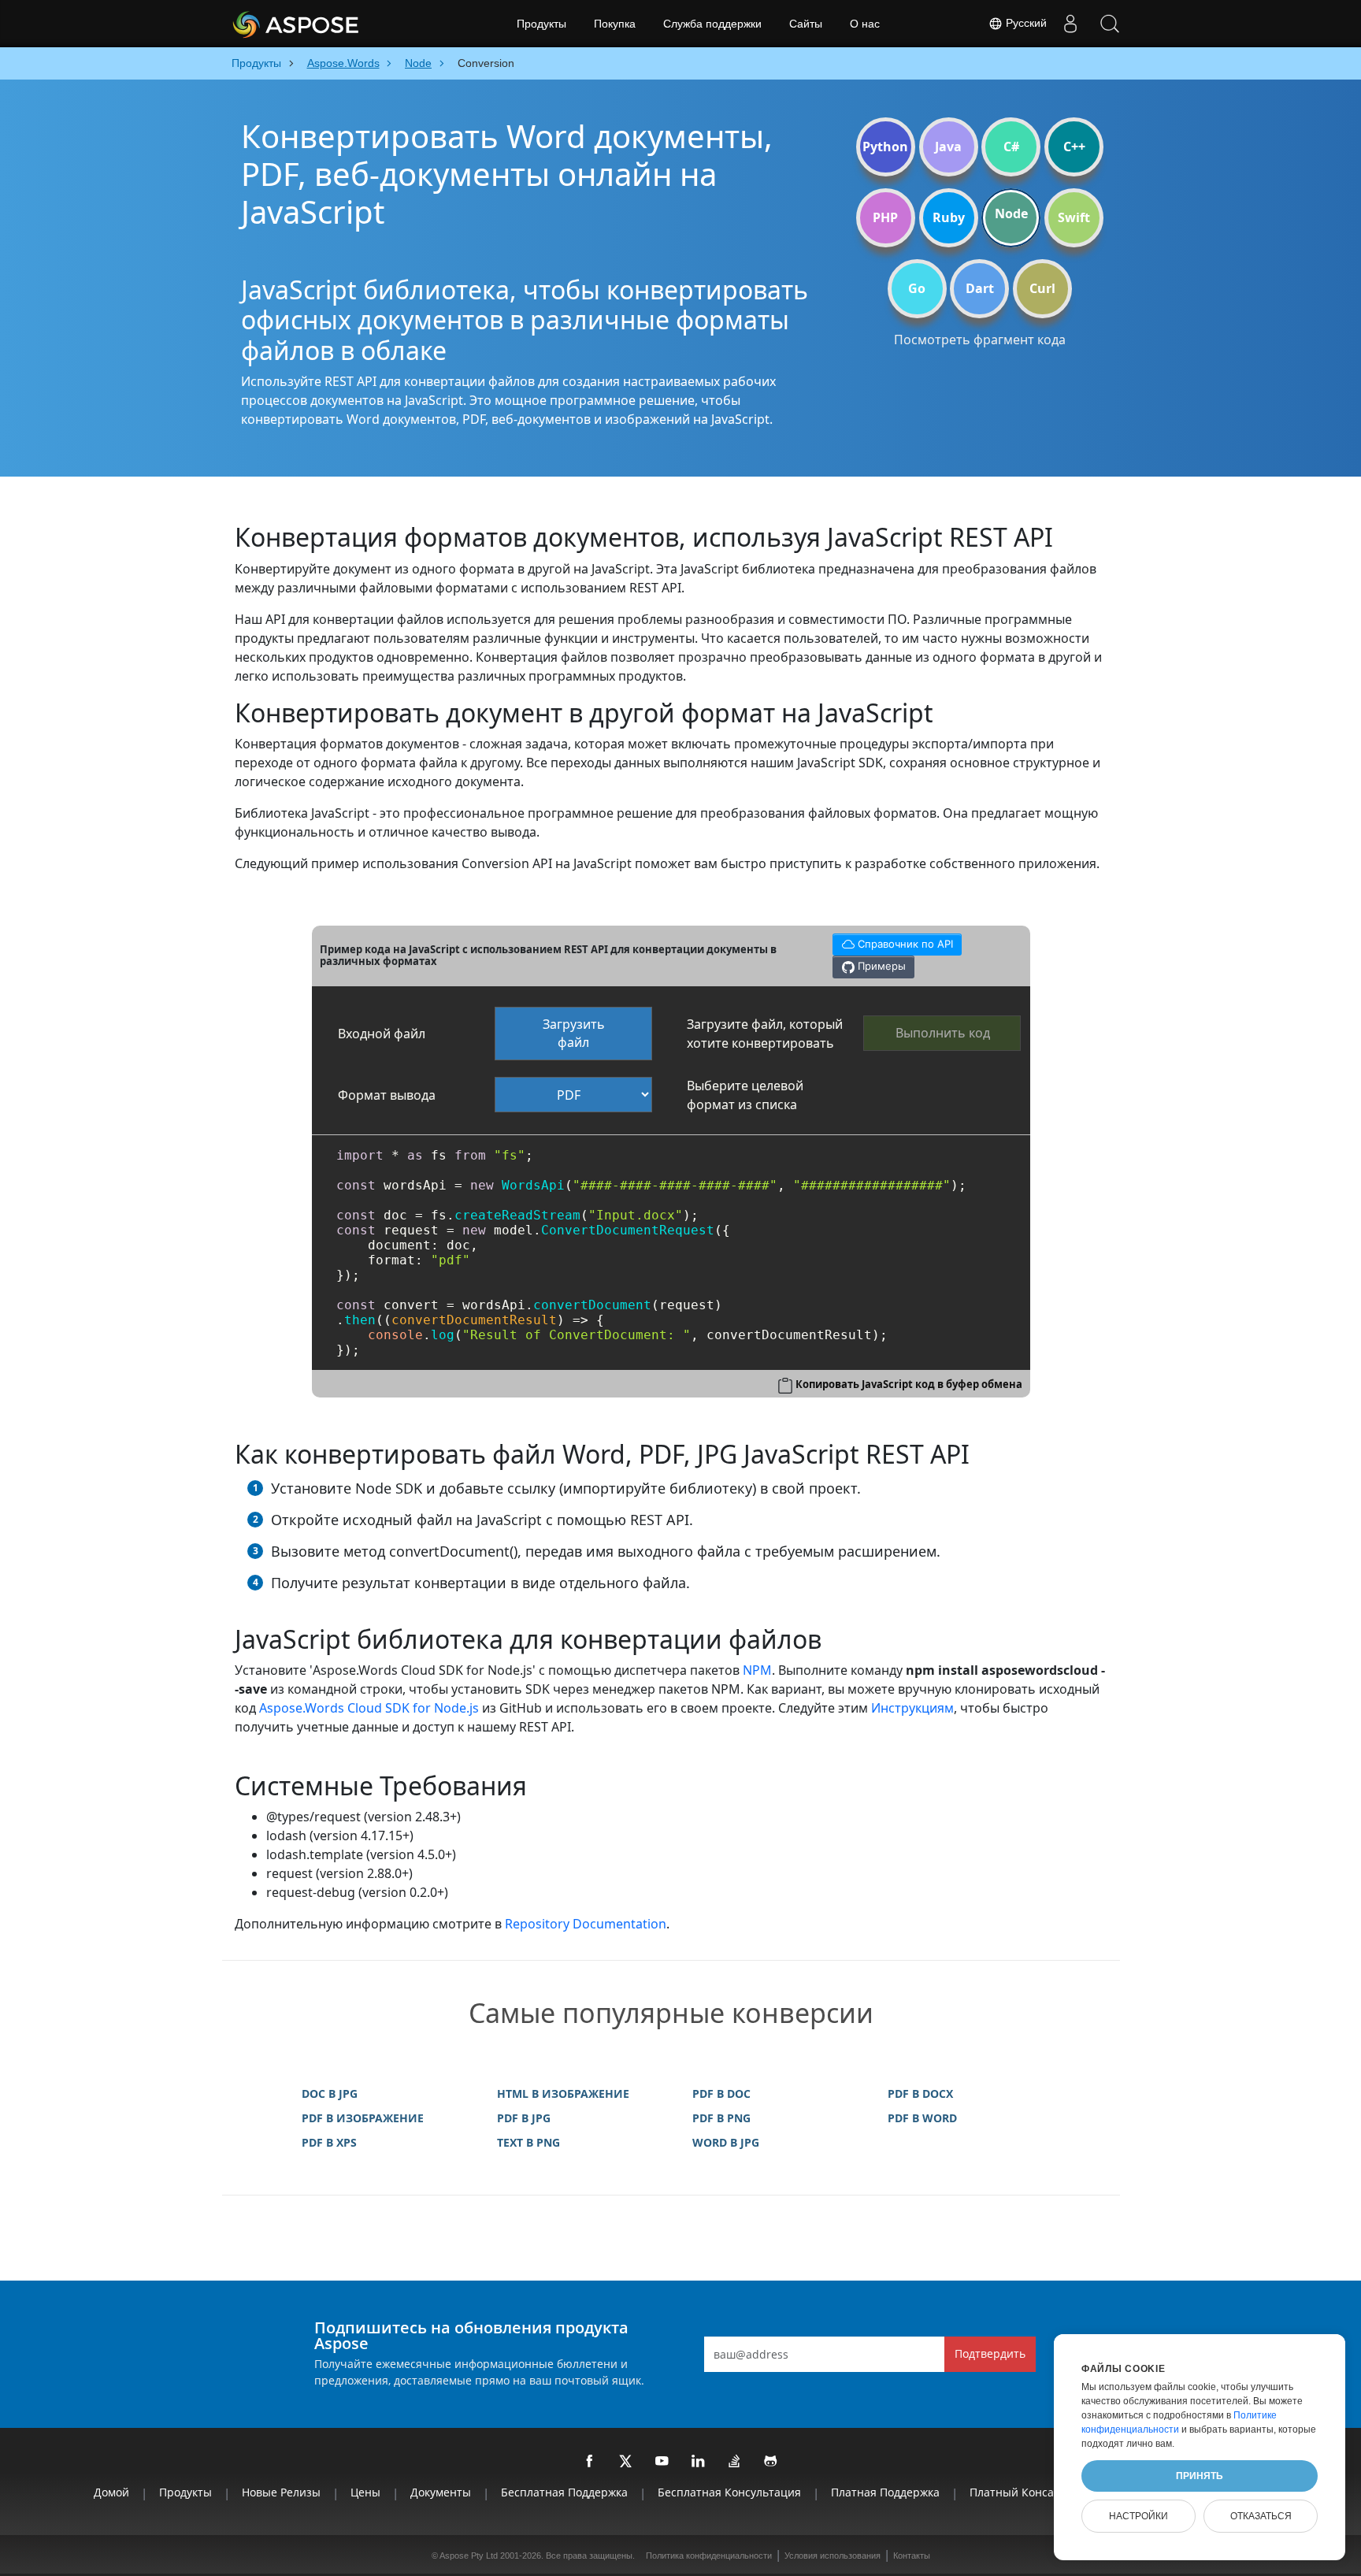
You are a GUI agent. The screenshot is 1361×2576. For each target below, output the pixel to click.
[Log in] (1070, 24)
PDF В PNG (721, 2118)
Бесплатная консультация (729, 2492)
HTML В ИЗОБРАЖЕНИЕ (563, 2093)
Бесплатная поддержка (564, 2492)
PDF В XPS (329, 2142)
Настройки (1138, 2516)
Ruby (949, 217)
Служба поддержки (712, 24)
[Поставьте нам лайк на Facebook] (590, 2462)
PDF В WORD (922, 2118)
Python (885, 147)
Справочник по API (892, 942)
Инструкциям (912, 1708)
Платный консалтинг (1027, 2492)
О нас (865, 24)
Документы (441, 2492)
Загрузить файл (574, 1033)
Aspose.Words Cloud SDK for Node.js (369, 1708)
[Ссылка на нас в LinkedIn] (699, 2462)
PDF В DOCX (920, 2093)
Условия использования (833, 2556)
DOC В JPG (330, 2093)
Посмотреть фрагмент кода (980, 340)
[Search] (1110, 24)
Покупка (615, 24)
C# (1011, 147)
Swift (1074, 217)
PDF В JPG (524, 2118)
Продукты (541, 24)
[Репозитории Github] (771, 2462)
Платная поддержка (885, 2492)
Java (948, 147)
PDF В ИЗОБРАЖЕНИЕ (363, 2118)
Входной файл (382, 1034)
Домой (111, 2492)
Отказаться (1261, 2516)
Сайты (806, 24)
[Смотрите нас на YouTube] (662, 2462)
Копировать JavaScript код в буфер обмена (909, 1384)
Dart (980, 288)
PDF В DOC (721, 2093)
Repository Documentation (586, 1924)
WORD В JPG (726, 2142)
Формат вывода (387, 1095)
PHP (885, 217)
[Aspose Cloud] (338, 24)
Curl (1042, 288)
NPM (757, 1670)
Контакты (912, 2556)
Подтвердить (990, 2353)
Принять (1200, 2476)
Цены (365, 2492)
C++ (1074, 147)
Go (917, 288)
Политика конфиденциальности (709, 2556)
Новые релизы (281, 2492)
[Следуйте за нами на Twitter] (626, 2462)
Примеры (880, 966)
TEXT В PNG (528, 2142)
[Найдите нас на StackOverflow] (735, 2462)
